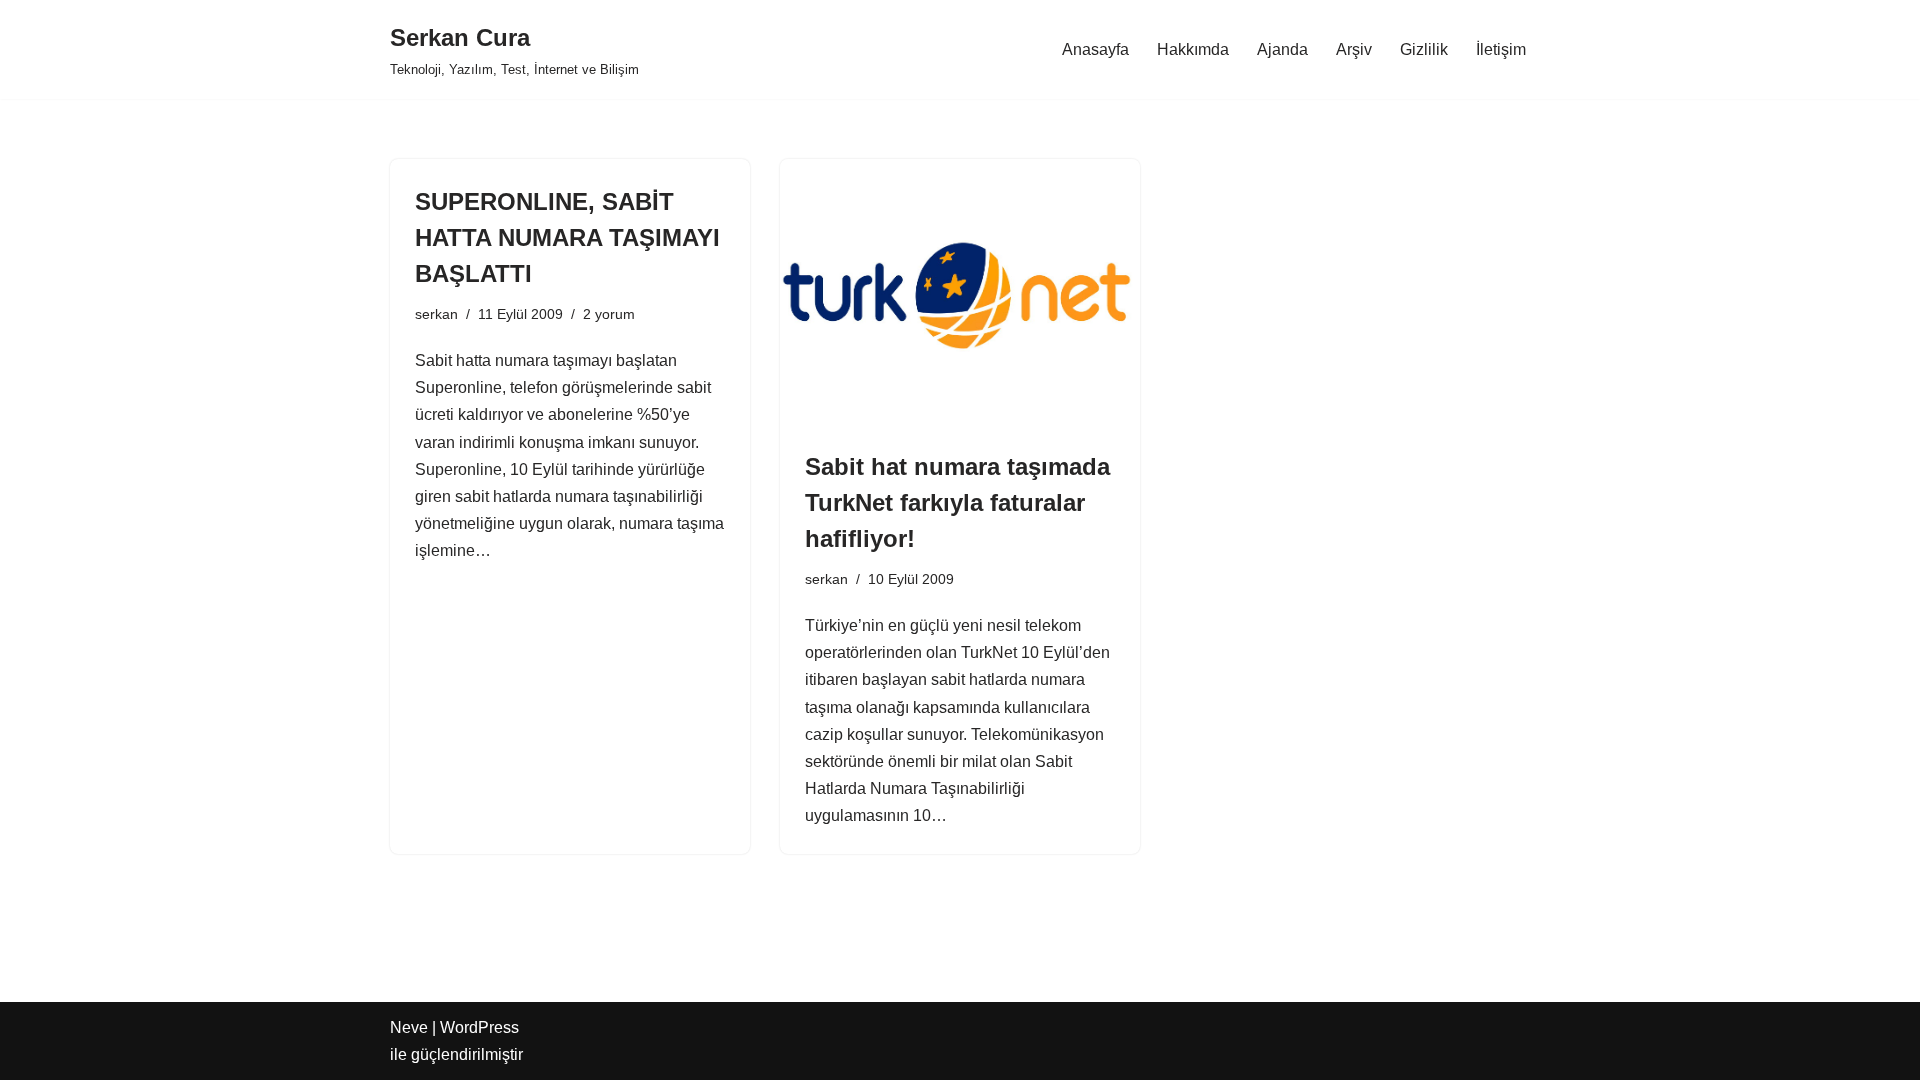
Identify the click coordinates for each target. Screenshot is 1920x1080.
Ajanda (1282, 49)
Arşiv (1354, 49)
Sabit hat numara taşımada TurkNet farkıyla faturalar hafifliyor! (957, 502)
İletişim (1501, 49)
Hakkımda (1193, 49)
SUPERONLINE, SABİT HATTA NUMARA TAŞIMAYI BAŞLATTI (567, 237)
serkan (436, 314)
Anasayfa (1095, 49)
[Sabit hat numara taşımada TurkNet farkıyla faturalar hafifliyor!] (960, 294)
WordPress (479, 1027)
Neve (409, 1027)
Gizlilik (1424, 49)
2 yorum (609, 314)
